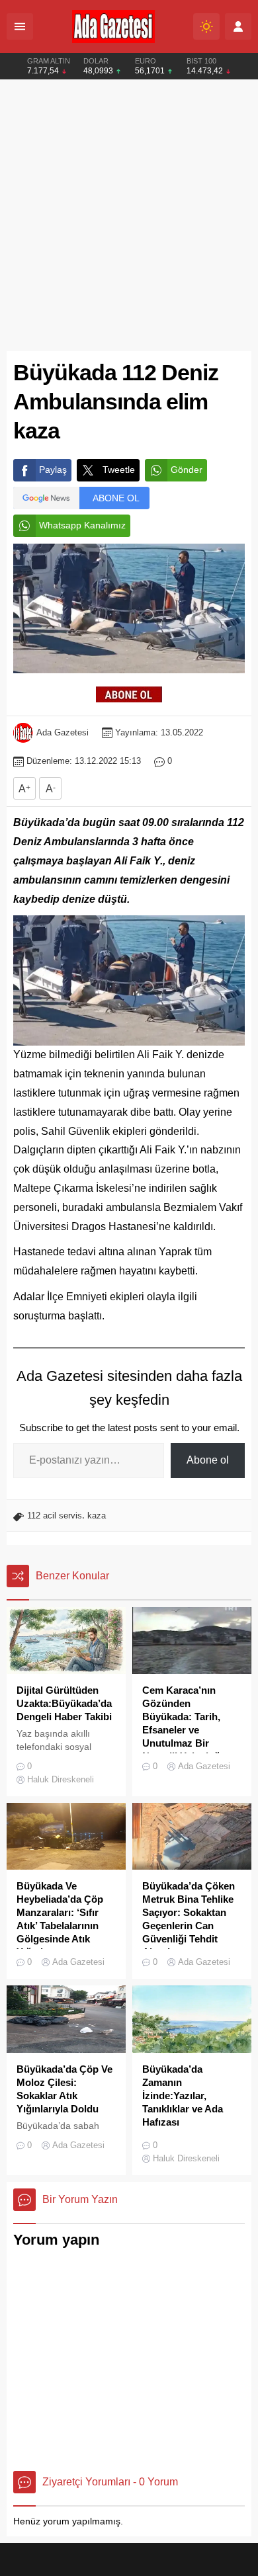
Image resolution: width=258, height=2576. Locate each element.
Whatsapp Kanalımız (82, 525)
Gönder (187, 470)
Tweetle (119, 470)
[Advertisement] (129, 216)
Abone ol (208, 1460)
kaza (97, 1516)
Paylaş (53, 470)
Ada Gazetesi (63, 732)
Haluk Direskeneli (61, 1779)
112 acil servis (55, 1516)
